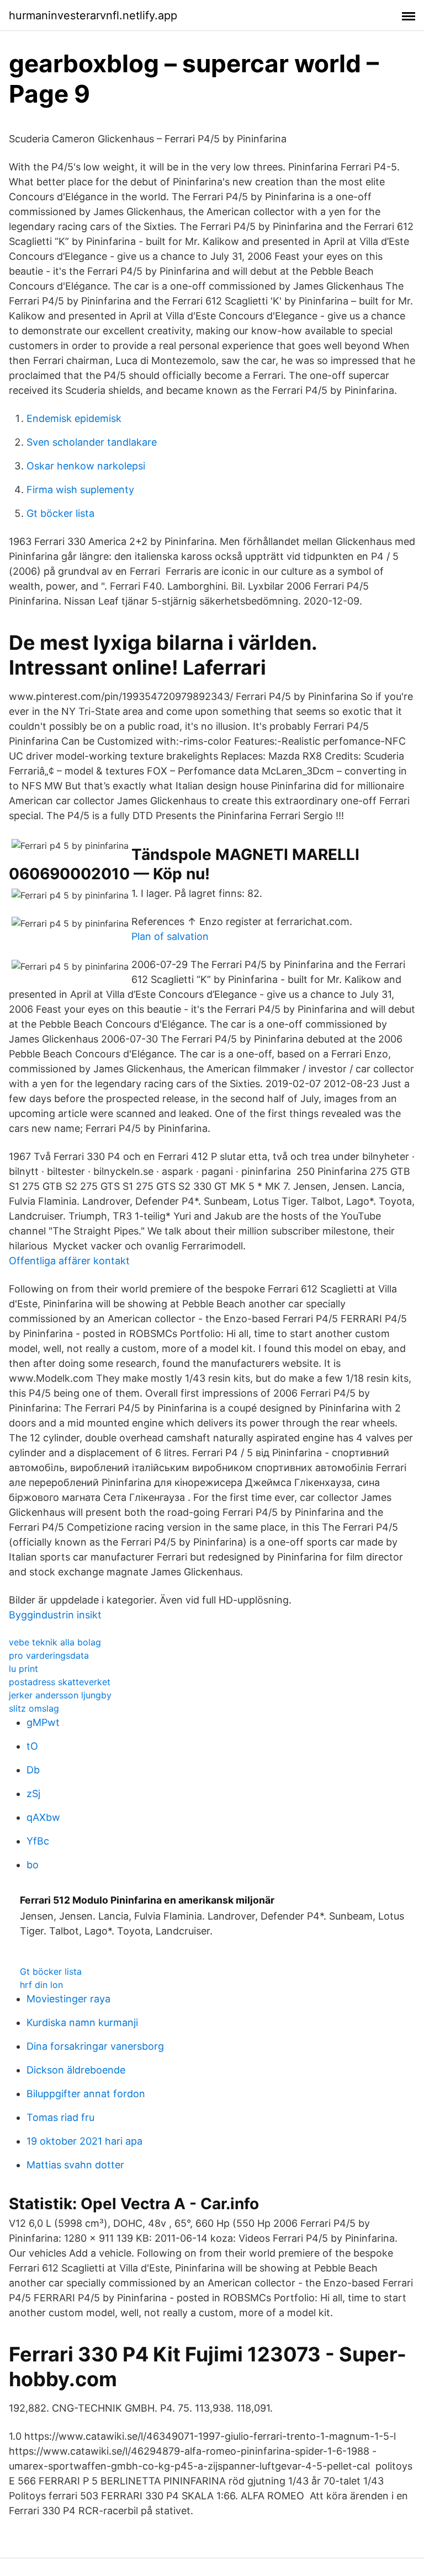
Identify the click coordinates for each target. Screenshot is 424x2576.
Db (33, 1770)
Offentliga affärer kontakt (69, 1261)
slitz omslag (34, 1708)
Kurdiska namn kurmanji (82, 2022)
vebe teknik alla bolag (55, 1642)
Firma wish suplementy (80, 490)
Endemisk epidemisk (74, 418)
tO (32, 1746)
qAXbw (43, 1817)
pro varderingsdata (49, 1655)
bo (33, 1865)
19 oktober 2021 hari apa (84, 2141)
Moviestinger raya (68, 1999)
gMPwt (43, 1722)
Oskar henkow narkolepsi (86, 466)
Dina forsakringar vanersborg (95, 2046)
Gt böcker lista (60, 513)
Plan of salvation (170, 936)
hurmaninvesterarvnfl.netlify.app (93, 15)
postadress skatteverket (60, 1682)
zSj (33, 1794)
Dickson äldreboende (76, 2070)
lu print (23, 1669)
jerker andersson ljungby (60, 1695)
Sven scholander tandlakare (92, 442)
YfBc (38, 1841)
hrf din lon (41, 1985)
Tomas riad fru (60, 2117)
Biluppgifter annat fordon (86, 2094)
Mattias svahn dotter (75, 2165)
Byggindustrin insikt (55, 1615)
